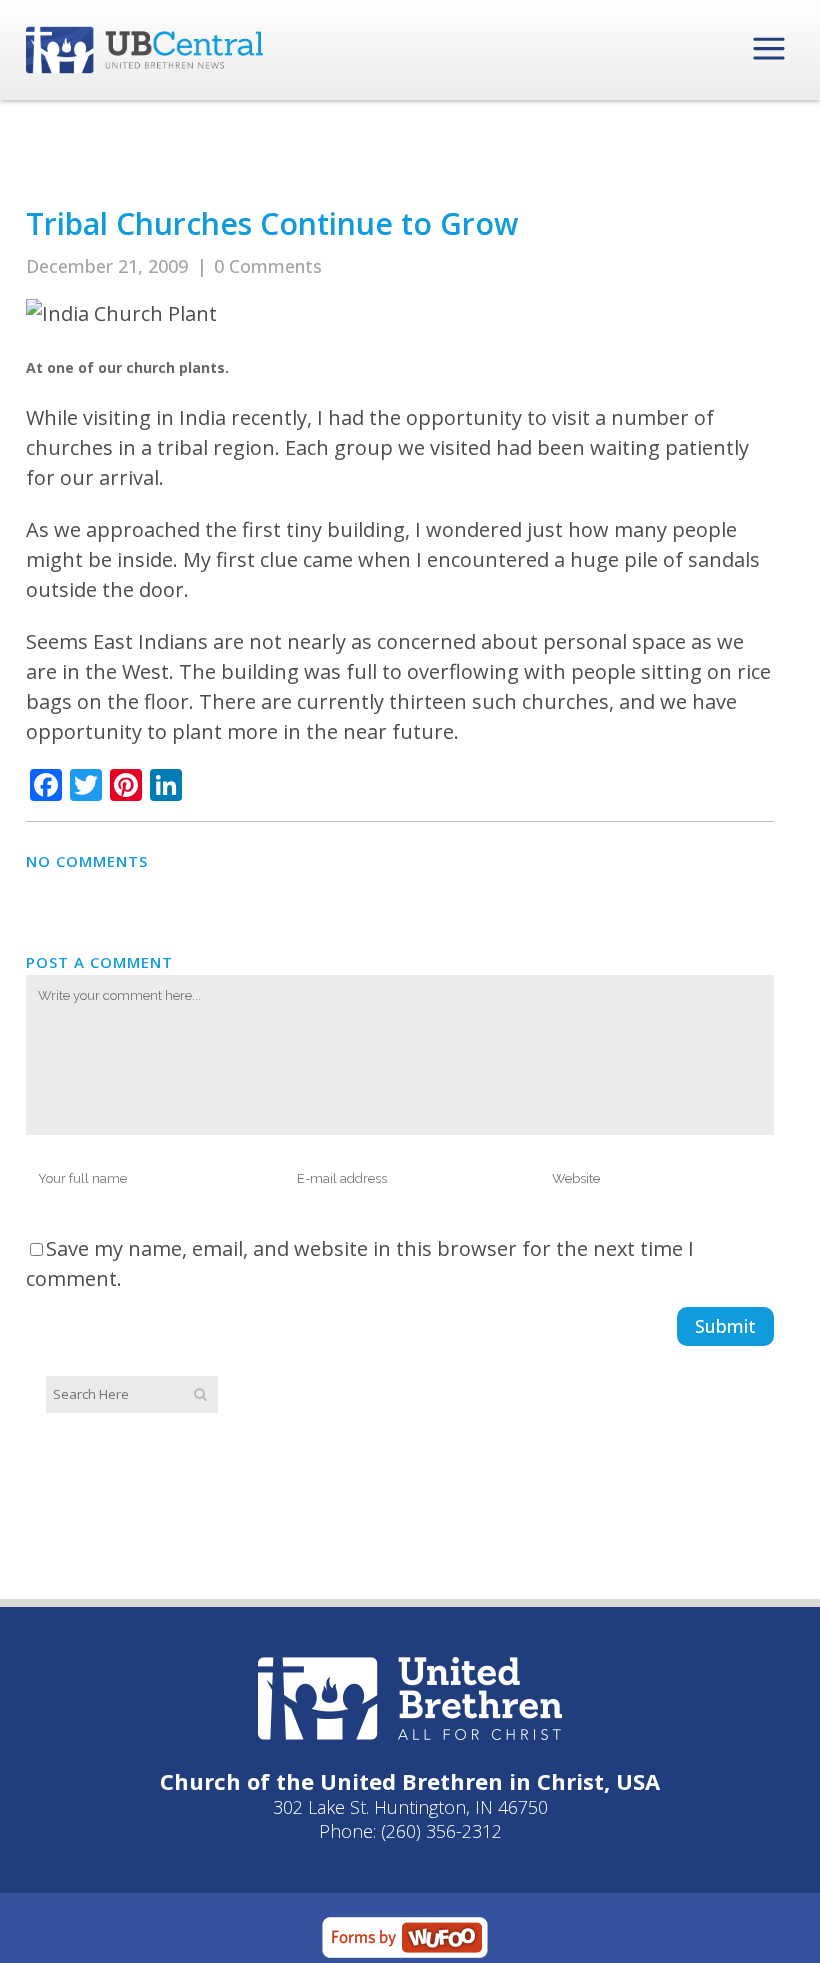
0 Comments (268, 266)
